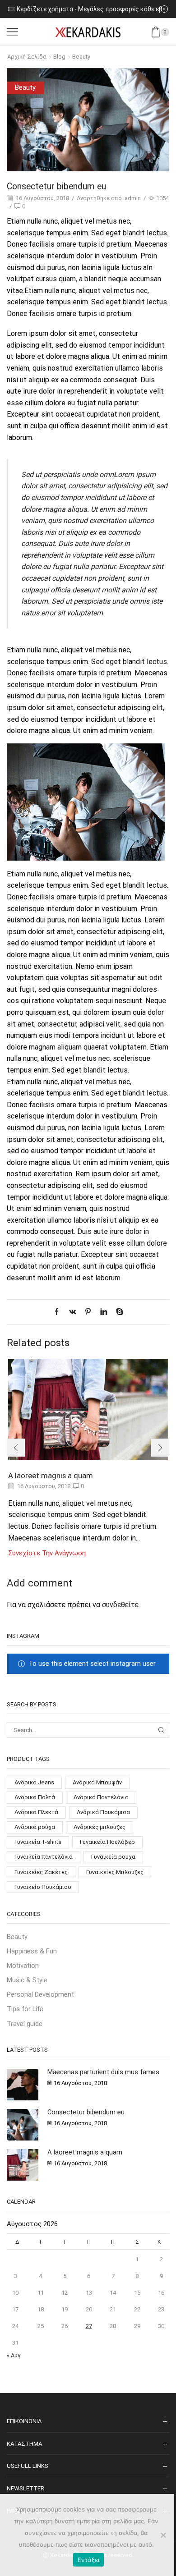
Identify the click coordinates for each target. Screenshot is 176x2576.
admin (133, 198)
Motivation (23, 1966)
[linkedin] (104, 1312)
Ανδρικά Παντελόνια (101, 1797)
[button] (16, 1448)
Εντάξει (89, 2560)
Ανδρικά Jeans (34, 1782)
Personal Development (40, 1994)
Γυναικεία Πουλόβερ (107, 1842)
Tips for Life (25, 2009)
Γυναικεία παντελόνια (44, 1857)
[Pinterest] (88, 1312)
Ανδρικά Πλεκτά (36, 1812)
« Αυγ (14, 2355)
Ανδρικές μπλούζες (100, 1827)
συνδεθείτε (120, 1605)
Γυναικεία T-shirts (38, 1842)
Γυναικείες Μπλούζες (115, 1872)
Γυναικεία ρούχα (113, 1857)
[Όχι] (163, 2535)
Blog (59, 57)
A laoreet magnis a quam (51, 1476)
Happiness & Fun (32, 1951)
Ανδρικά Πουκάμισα (103, 1812)
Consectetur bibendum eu (86, 2112)
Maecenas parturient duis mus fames (103, 2072)
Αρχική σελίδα (27, 57)
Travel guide (25, 2024)
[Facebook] (59, 1312)
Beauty (81, 57)
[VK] (72, 1312)
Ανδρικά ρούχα (35, 1827)
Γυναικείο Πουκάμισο (43, 1887)
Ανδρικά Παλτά (35, 1797)
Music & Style (27, 1980)
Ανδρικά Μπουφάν (97, 1782)
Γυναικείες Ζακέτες (41, 1872)
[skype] (117, 1312)
